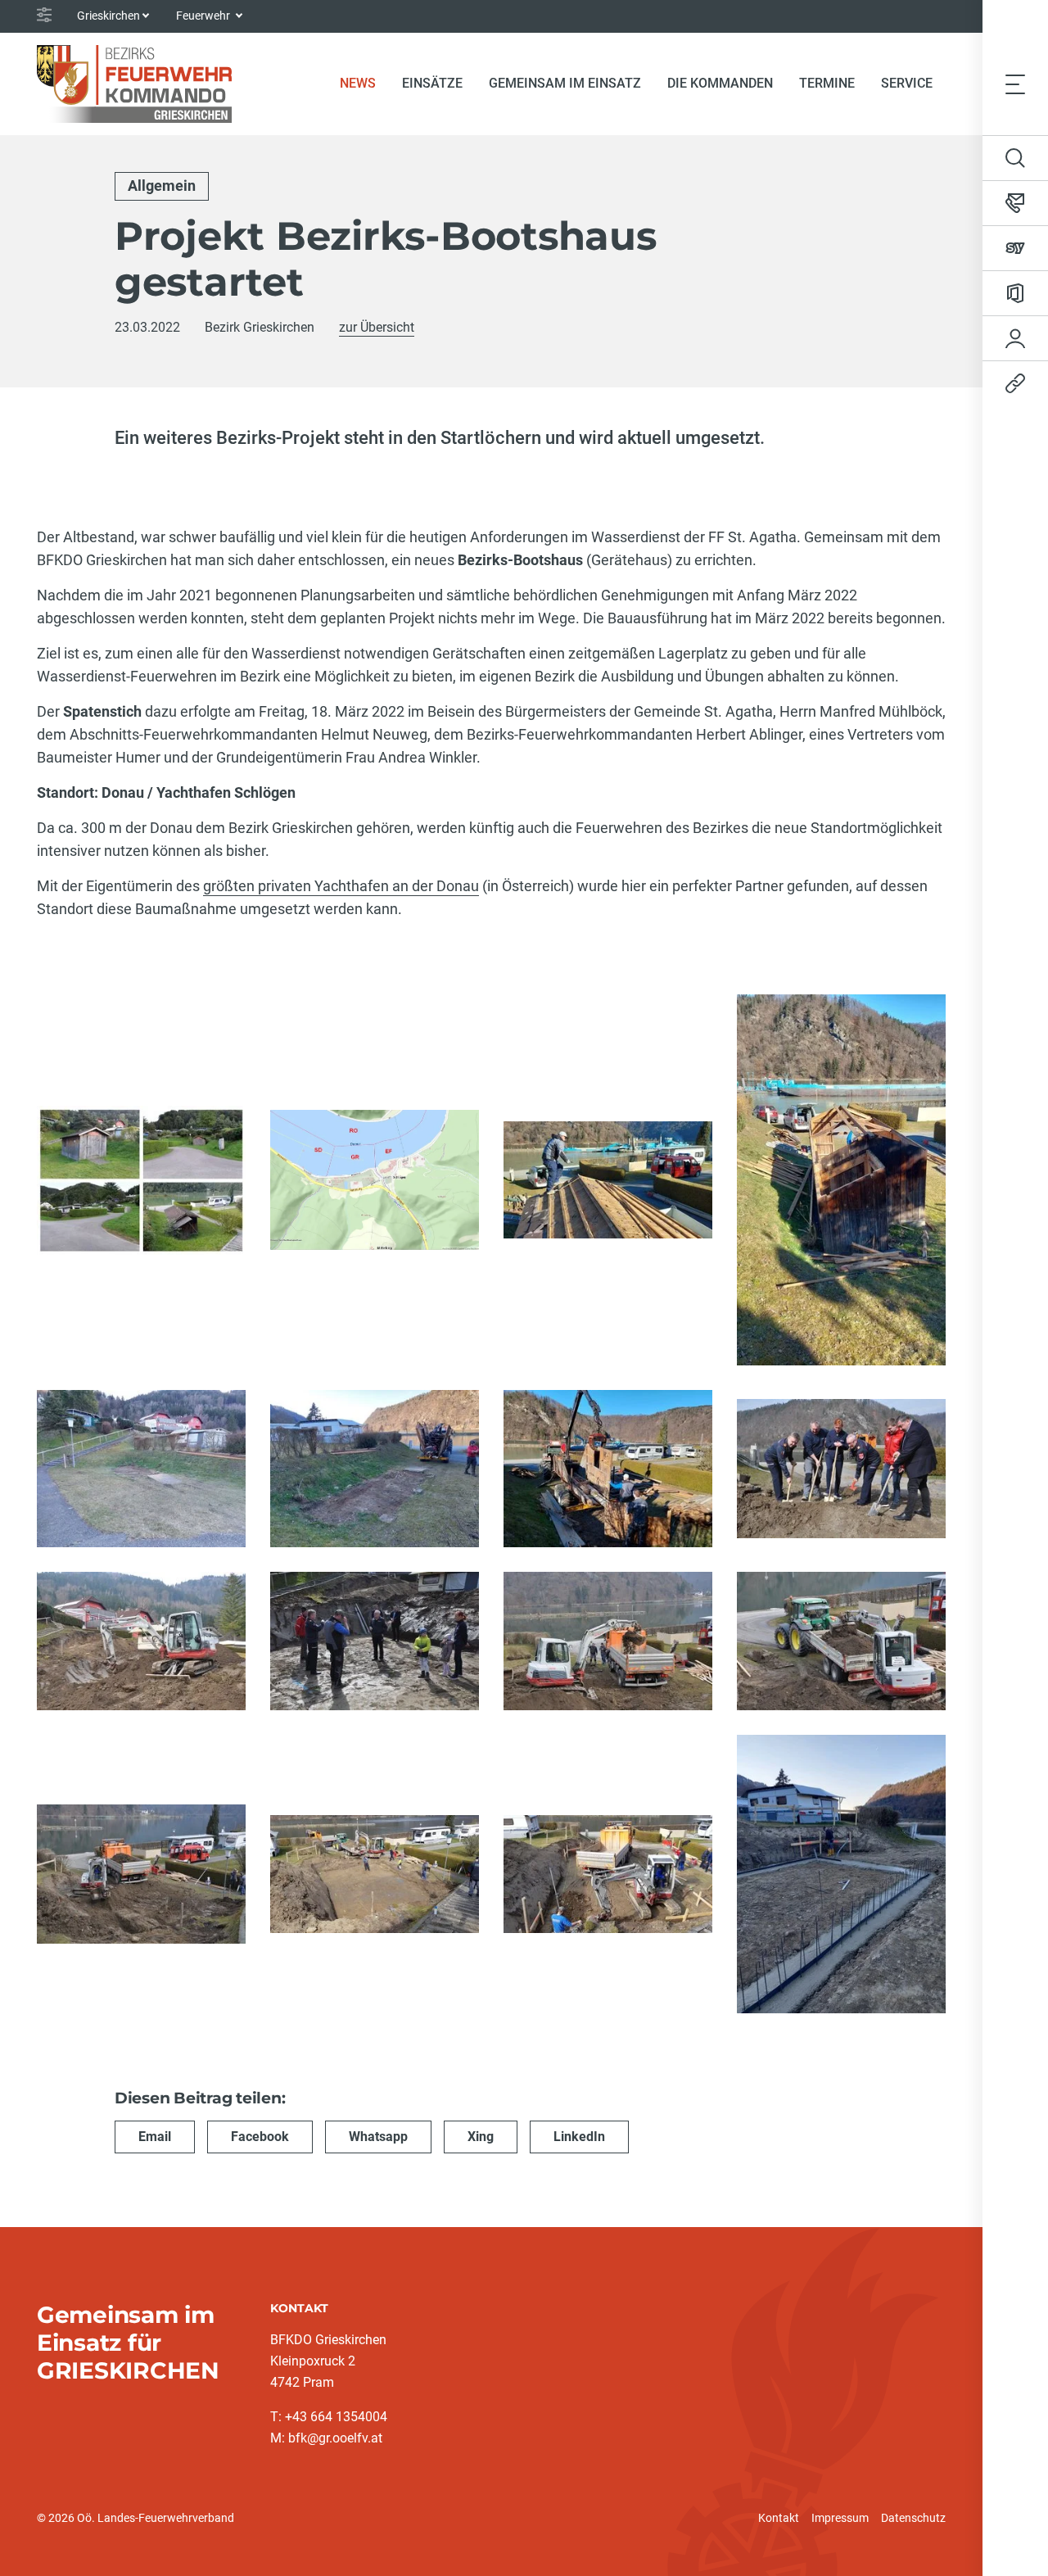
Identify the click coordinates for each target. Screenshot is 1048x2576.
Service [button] (907, 83)
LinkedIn (579, 2137)
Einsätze (432, 83)
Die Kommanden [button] (720, 83)
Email (155, 2137)
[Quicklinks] (1015, 383)
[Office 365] (1015, 293)
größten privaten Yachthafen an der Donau (341, 886)
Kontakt (779, 2518)
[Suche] (1015, 158)
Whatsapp (378, 2137)
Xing (481, 2137)
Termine (827, 83)
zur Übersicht (377, 327)
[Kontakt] (1015, 203)
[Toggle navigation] (1015, 84)
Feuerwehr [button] (204, 16)
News (364, 83)
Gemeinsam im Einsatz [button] (565, 83)
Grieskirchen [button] (108, 16)
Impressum (840, 2518)
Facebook (260, 2137)
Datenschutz (913, 2518)
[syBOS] (1015, 248)
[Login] (1015, 338)
